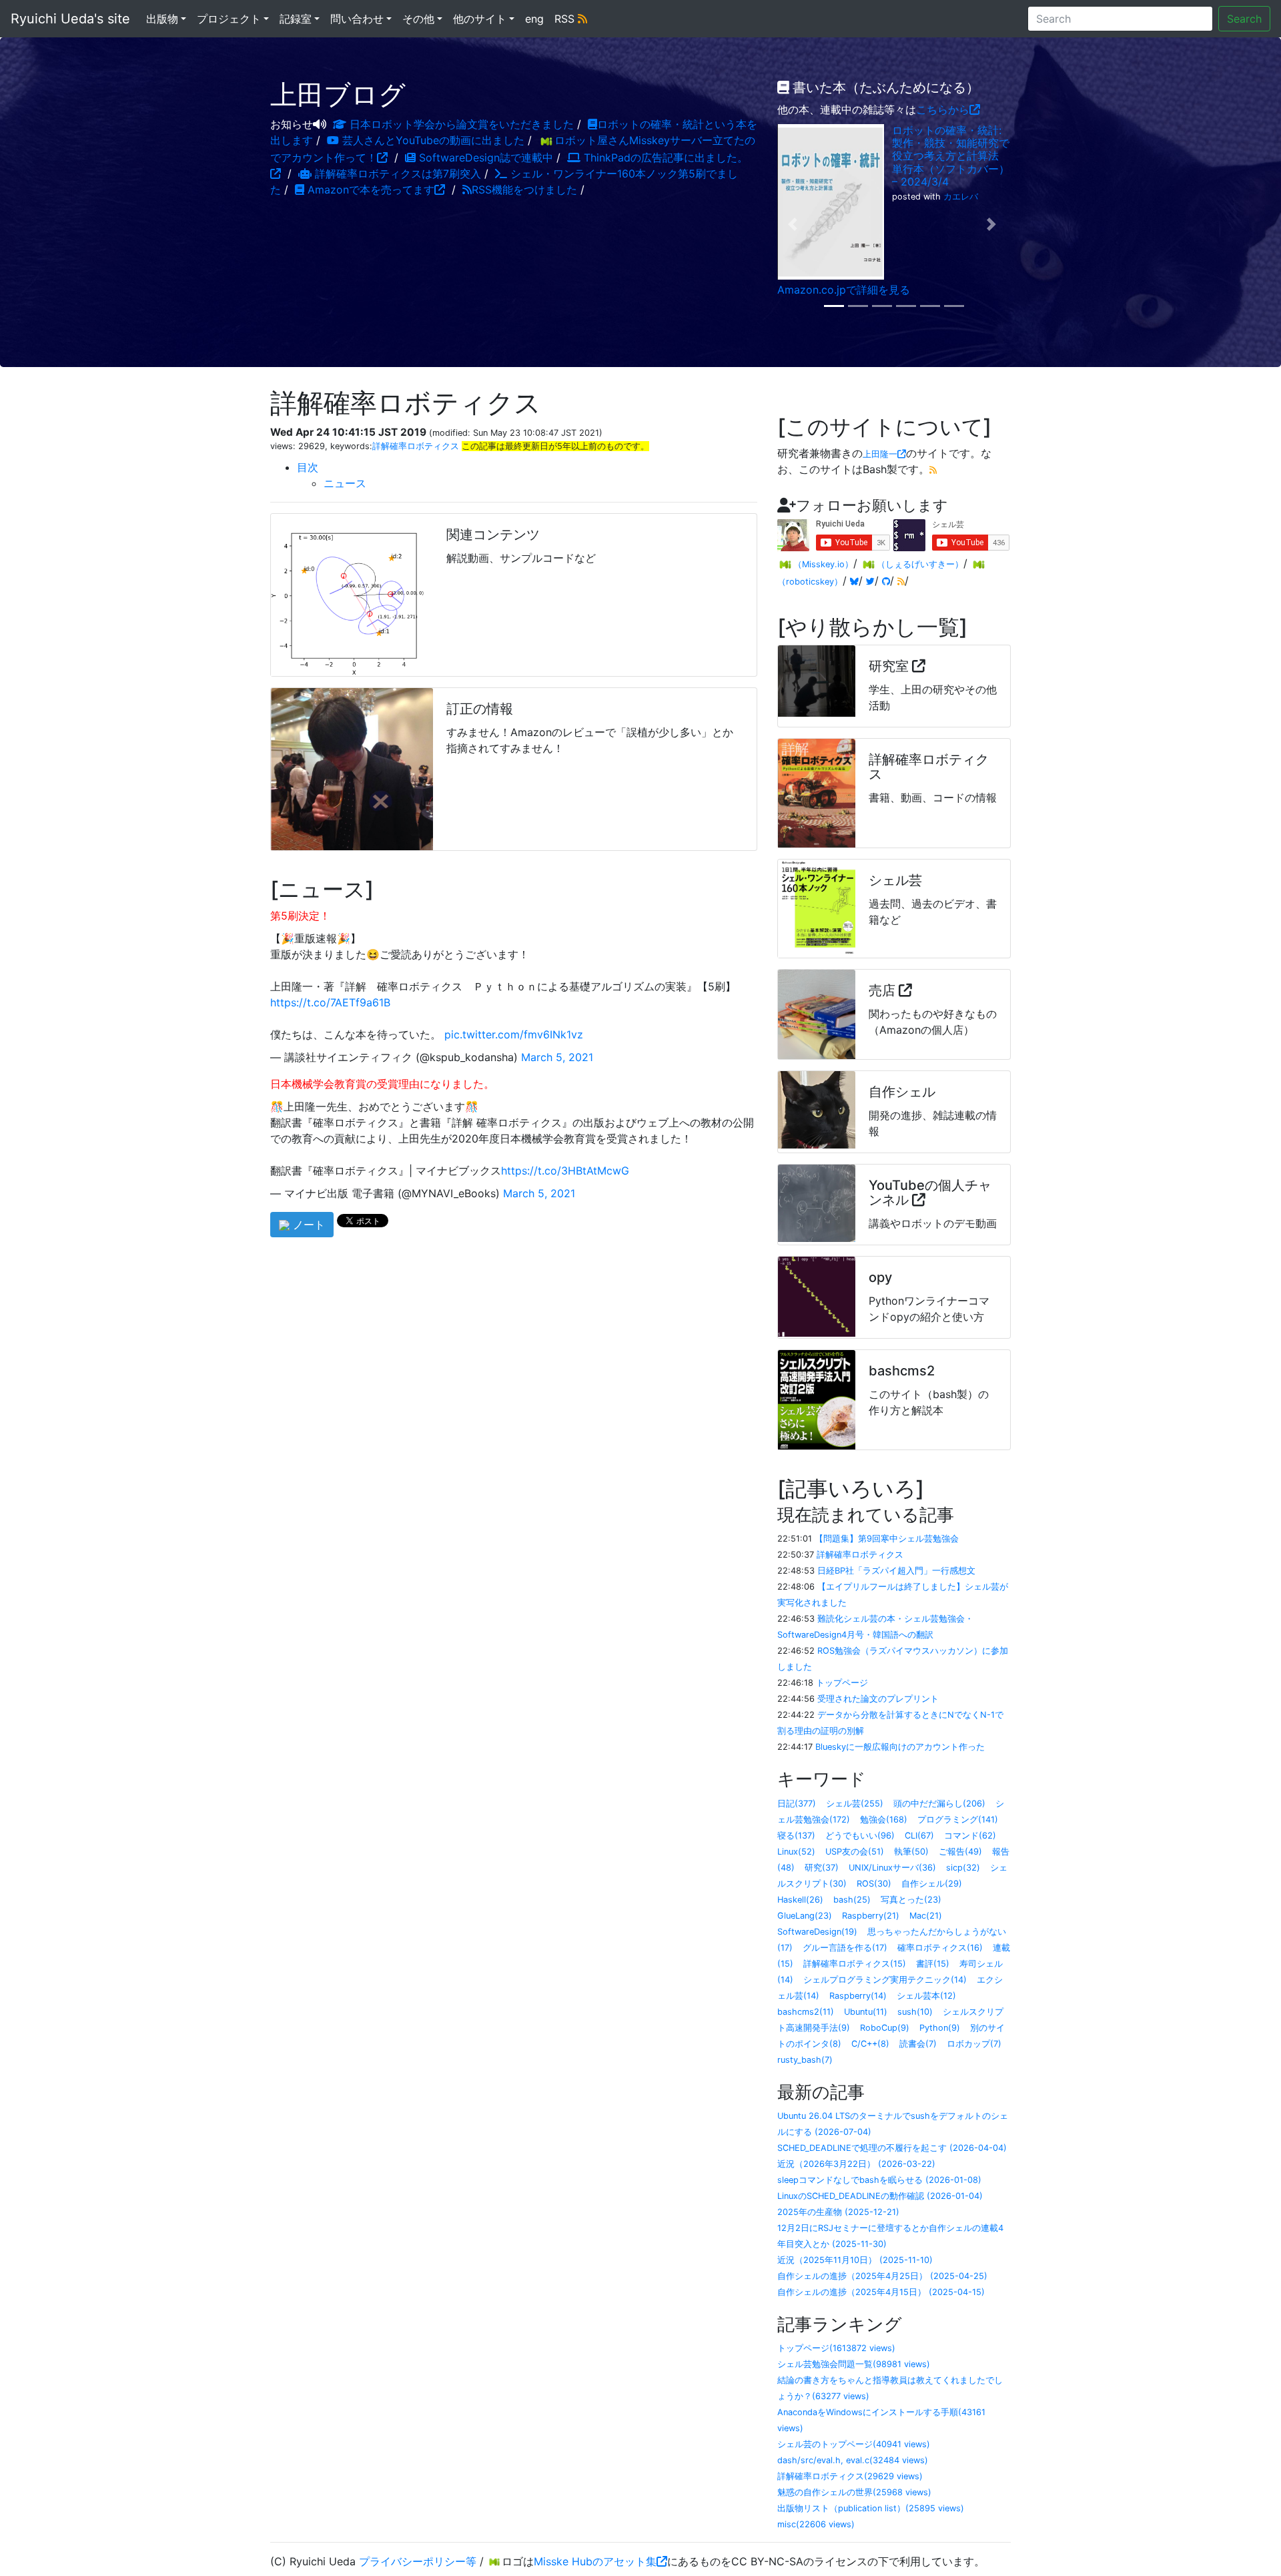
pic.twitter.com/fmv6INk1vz (514, 1034)
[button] (795, 224)
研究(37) (822, 1868)
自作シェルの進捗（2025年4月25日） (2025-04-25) (882, 2276)
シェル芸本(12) (926, 1996)
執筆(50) (911, 1852)
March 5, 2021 (557, 1057)
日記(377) (797, 1804)
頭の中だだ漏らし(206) (939, 1804)
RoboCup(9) (885, 2028)
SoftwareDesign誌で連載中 (484, 157)
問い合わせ (357, 19)
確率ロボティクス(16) (940, 1948)
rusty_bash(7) (805, 2060)
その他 (418, 19)
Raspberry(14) (858, 1996)
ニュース (345, 483)
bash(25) (852, 1900)
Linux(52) (796, 1852)
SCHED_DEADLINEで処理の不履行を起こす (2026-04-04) (892, 2148)
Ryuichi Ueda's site (70, 19)
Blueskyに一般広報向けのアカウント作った (900, 1747)
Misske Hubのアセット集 (595, 2561)
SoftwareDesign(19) (817, 1932)
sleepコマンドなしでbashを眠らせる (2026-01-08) (879, 2180)
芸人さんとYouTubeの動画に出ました (432, 140)
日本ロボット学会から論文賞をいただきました (460, 124)
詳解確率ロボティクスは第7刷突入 (396, 174)
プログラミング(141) (958, 1820)
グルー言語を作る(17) (845, 1948)
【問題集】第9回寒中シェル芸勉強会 (887, 1539)
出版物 (162, 19)
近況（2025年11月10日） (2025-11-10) (855, 2260)
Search (1244, 19)
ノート (307, 1225)
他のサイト (480, 19)
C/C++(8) (870, 2044)
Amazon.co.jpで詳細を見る (844, 290)
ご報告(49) (960, 1852)
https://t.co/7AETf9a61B (330, 1002)
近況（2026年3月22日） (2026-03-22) (856, 2164)
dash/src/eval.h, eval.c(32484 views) (853, 2460)
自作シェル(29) (932, 1884)
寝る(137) (796, 1836)
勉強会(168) (884, 1820)
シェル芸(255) (855, 1804)
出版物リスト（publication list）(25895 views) (871, 2508)
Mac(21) (926, 1916)
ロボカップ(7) (974, 2044)
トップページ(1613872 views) (836, 2348)
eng (534, 19)
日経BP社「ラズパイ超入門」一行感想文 (896, 1571)
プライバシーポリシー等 (418, 2561)
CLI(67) (919, 1836)
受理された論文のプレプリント (878, 1699)
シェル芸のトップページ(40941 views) (854, 2444)
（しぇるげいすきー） (920, 564)
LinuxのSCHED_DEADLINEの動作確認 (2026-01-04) (880, 2196)
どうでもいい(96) (860, 1836)
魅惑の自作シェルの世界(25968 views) (854, 2492)
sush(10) (915, 2012)
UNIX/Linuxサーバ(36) (892, 1868)
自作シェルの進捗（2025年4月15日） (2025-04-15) (881, 2292)
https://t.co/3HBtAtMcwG (565, 1171)
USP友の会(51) (855, 1852)
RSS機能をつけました (524, 190)
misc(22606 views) (816, 2524)
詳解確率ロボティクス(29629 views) (850, 2476)
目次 (308, 467)
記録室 (296, 19)
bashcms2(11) (806, 2012)
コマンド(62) (970, 1836)
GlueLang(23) (805, 1916)
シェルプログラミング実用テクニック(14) (885, 1980)
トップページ (842, 1683)
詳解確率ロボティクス (416, 446)
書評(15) (933, 1964)
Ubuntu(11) (866, 2012)
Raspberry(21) (871, 1916)
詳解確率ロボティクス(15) (855, 1964)
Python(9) (940, 2028)
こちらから (943, 109)
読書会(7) (918, 2044)
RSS (566, 19)
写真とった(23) (911, 1900)
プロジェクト (229, 19)
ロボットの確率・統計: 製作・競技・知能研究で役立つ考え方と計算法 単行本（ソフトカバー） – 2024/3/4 (951, 156)
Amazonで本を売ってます (369, 190)
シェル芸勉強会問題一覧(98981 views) (854, 2364)
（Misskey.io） (823, 564)
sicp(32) (963, 1868)
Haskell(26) (800, 1900)
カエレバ (961, 197)
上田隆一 (880, 454)
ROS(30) (874, 1884)
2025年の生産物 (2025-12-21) (838, 2212)
